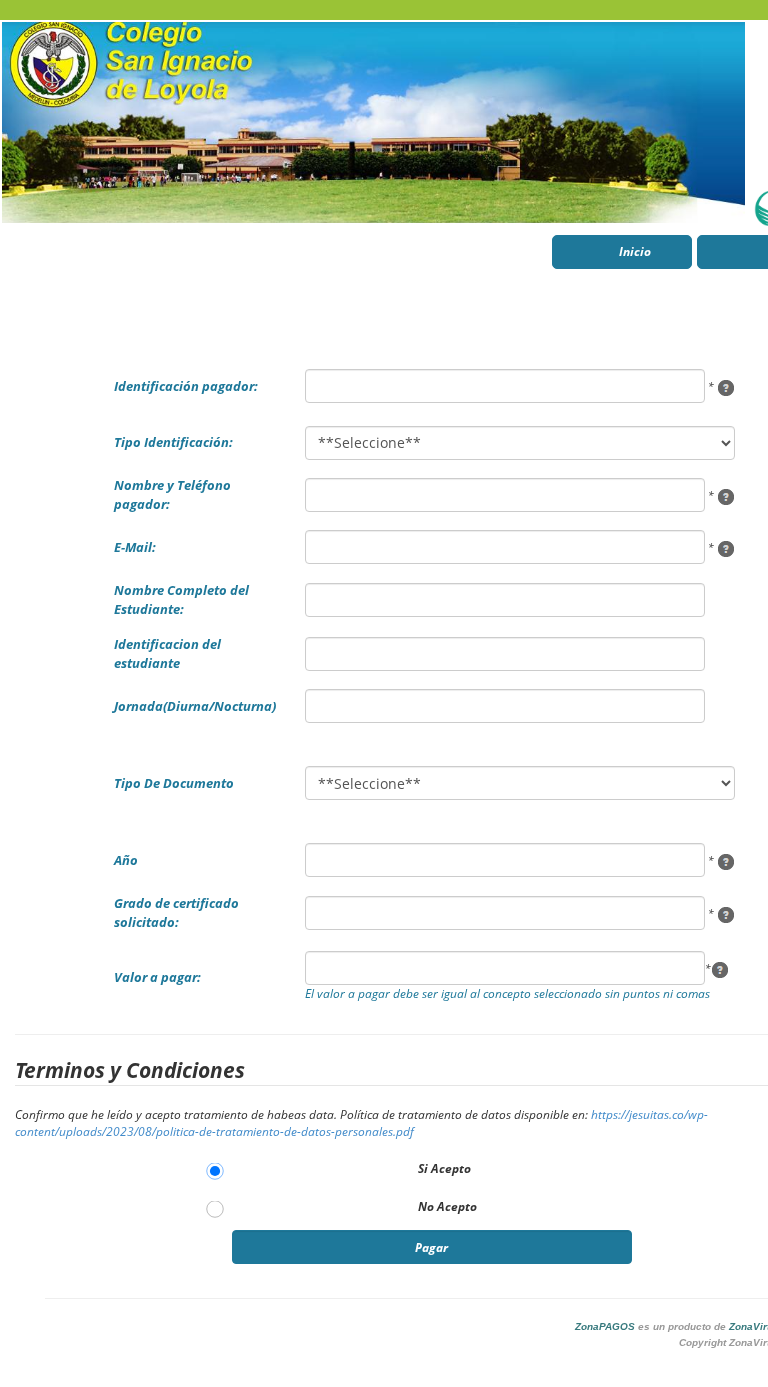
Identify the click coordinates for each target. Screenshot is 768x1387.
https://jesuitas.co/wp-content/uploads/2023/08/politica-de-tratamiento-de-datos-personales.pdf (361, 1123)
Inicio (635, 251)
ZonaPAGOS (605, 1326)
